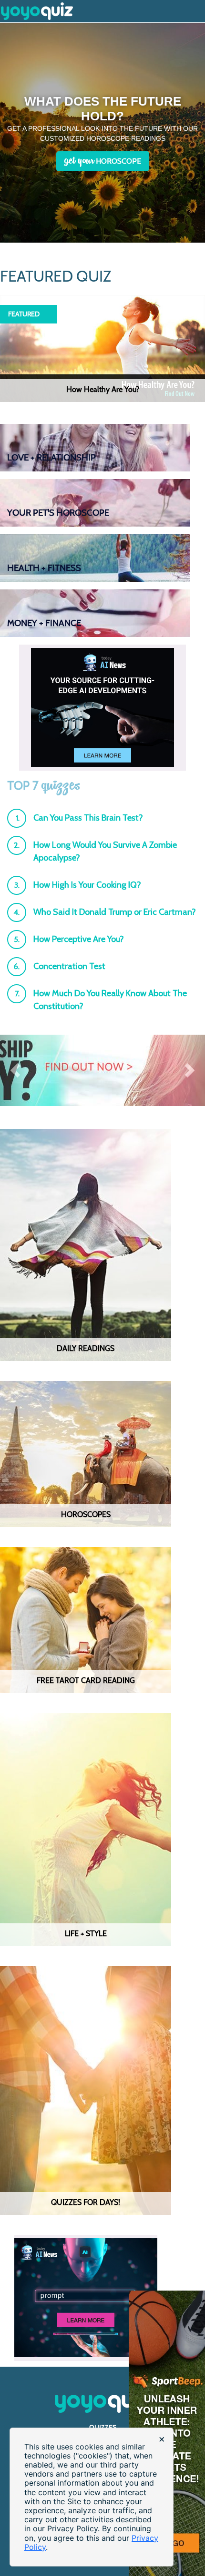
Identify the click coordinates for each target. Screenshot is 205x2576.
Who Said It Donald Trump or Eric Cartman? (115, 912)
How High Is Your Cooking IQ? (87, 885)
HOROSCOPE (103, 161)
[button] (15, 1070)
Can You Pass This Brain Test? (88, 818)
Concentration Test (69, 966)
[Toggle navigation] (199, 5)
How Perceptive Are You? (79, 939)
